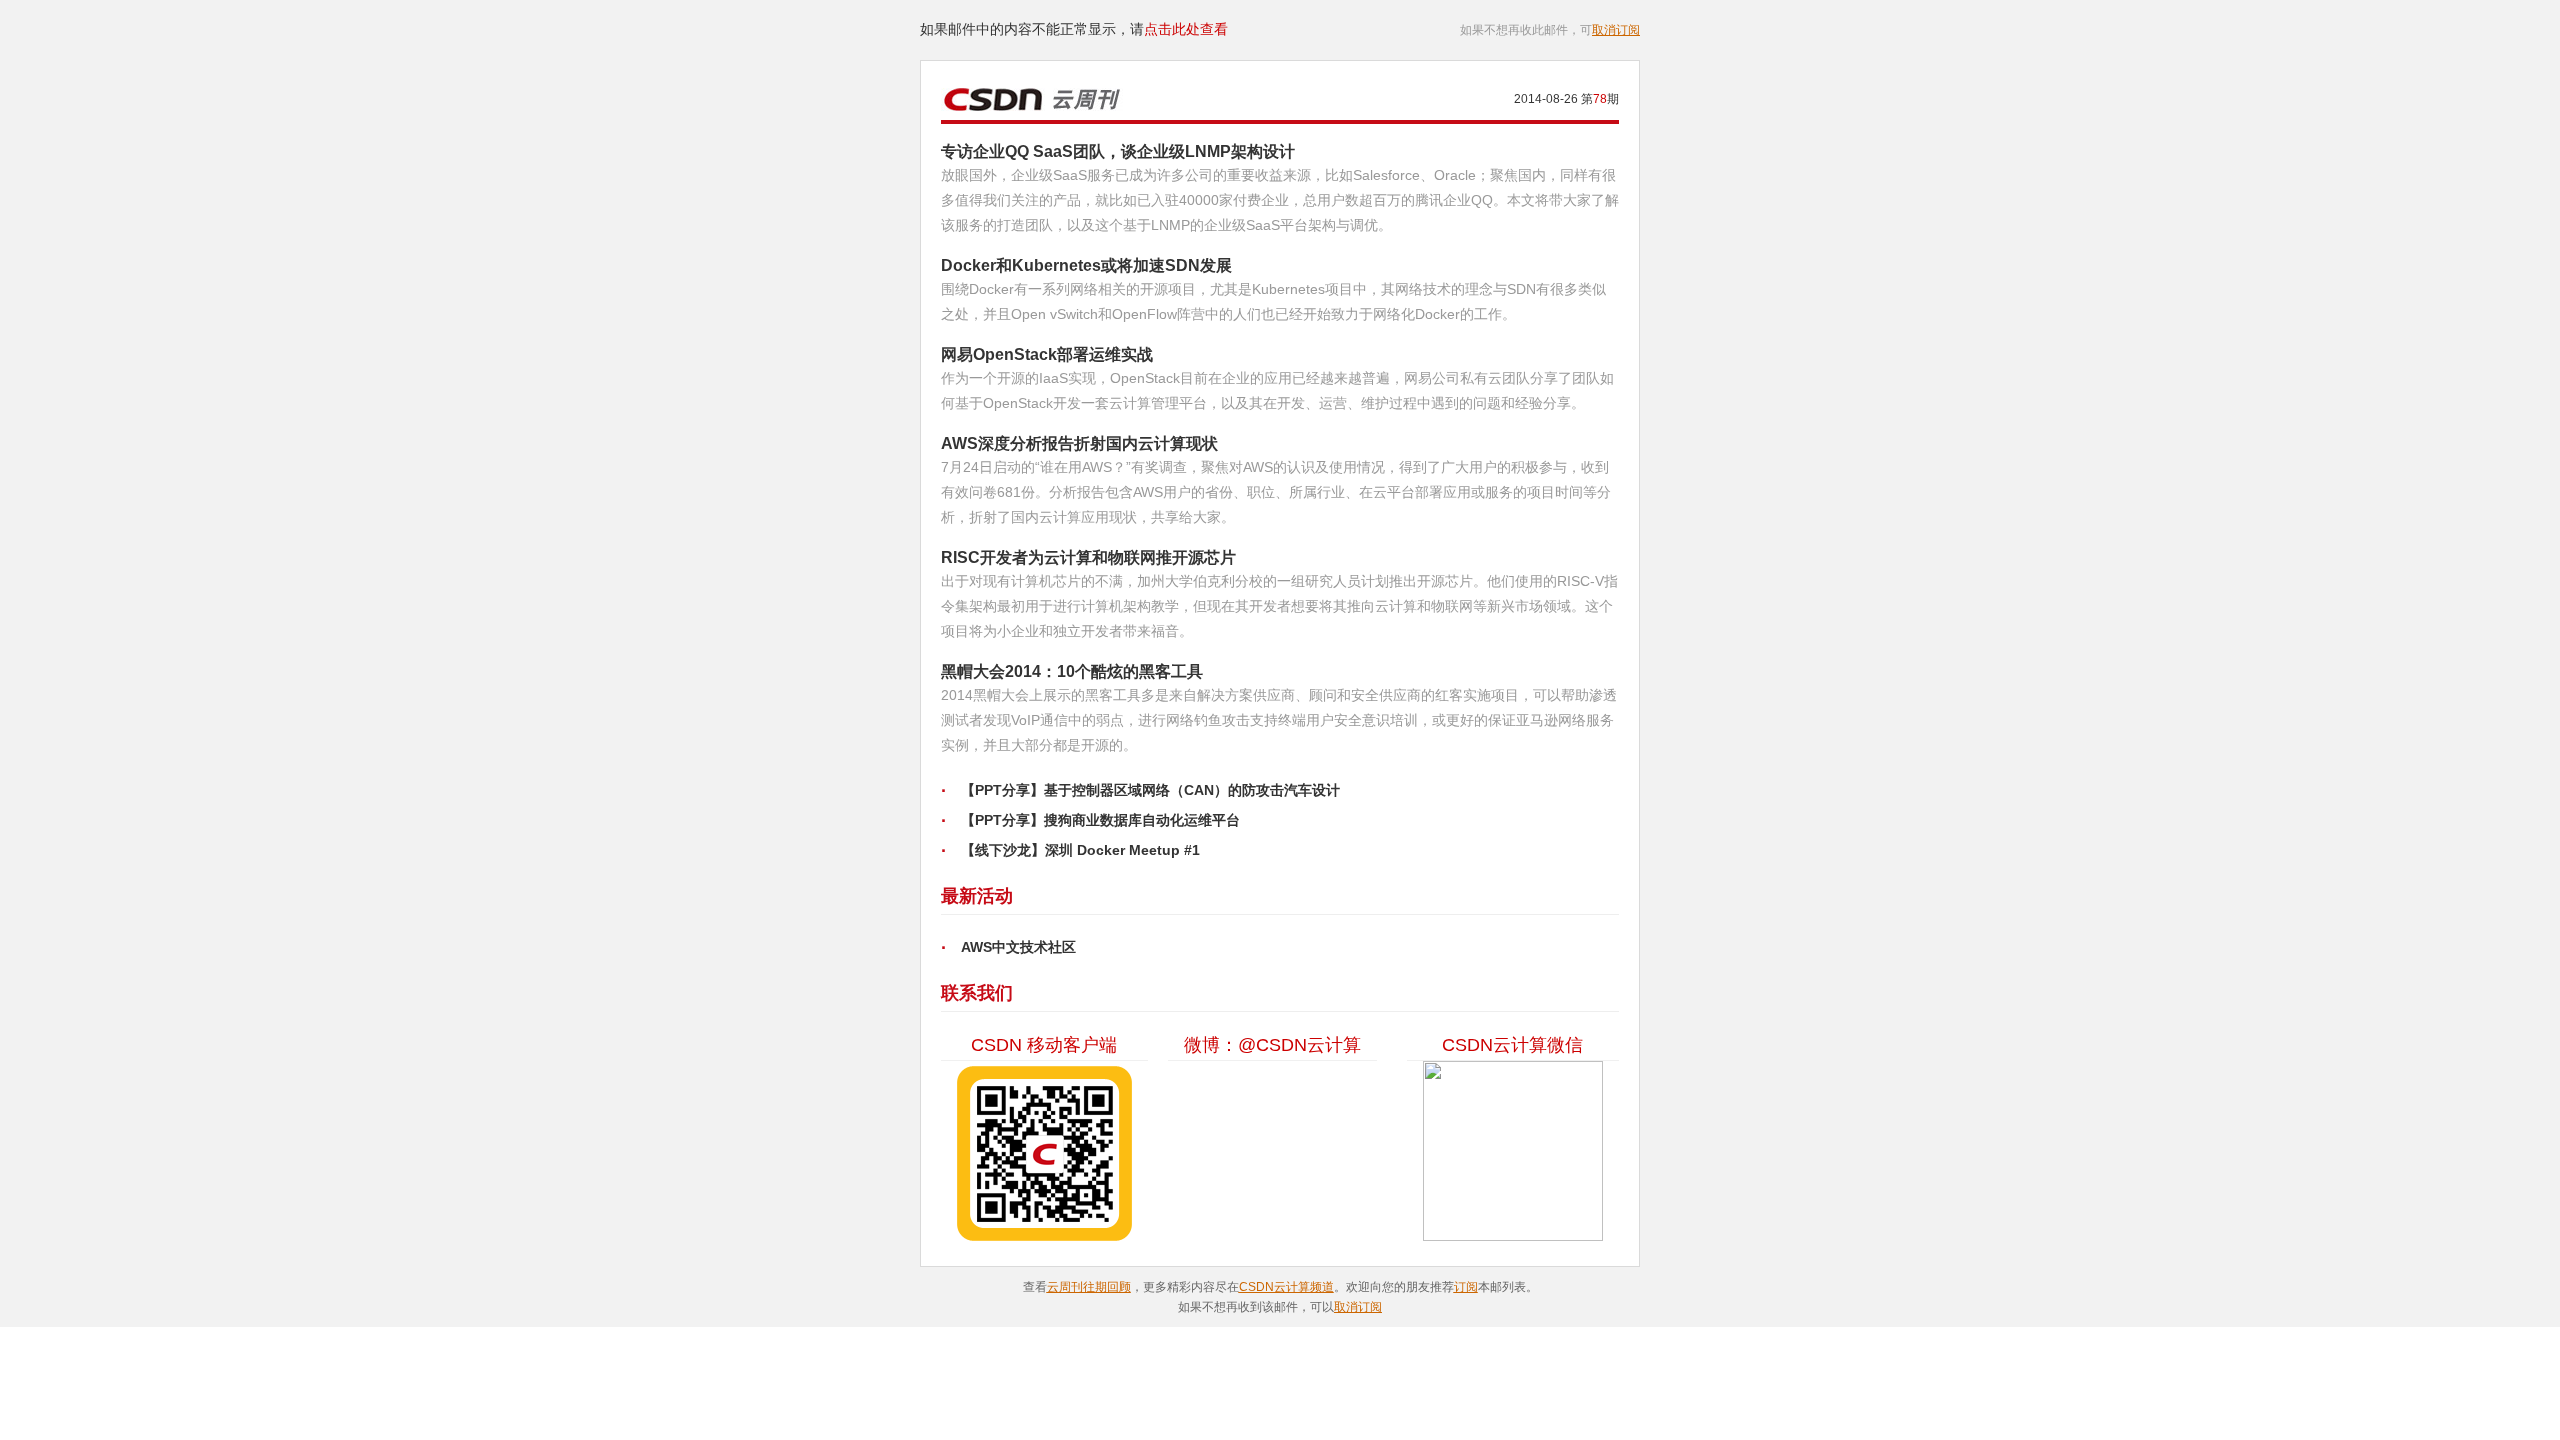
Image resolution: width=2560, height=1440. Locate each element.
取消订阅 (1616, 30)
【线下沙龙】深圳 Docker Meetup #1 (1080, 850)
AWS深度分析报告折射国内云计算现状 (1079, 443)
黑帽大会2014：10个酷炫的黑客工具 (1072, 671)
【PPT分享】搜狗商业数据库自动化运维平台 (1100, 820)
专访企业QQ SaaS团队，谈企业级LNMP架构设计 (1118, 151)
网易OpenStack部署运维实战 (1047, 354)
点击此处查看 (1186, 29)
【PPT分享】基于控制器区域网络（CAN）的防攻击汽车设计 (1150, 790)
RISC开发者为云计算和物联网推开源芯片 (1088, 557)
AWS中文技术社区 (1018, 947)
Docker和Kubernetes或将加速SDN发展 (1086, 265)
